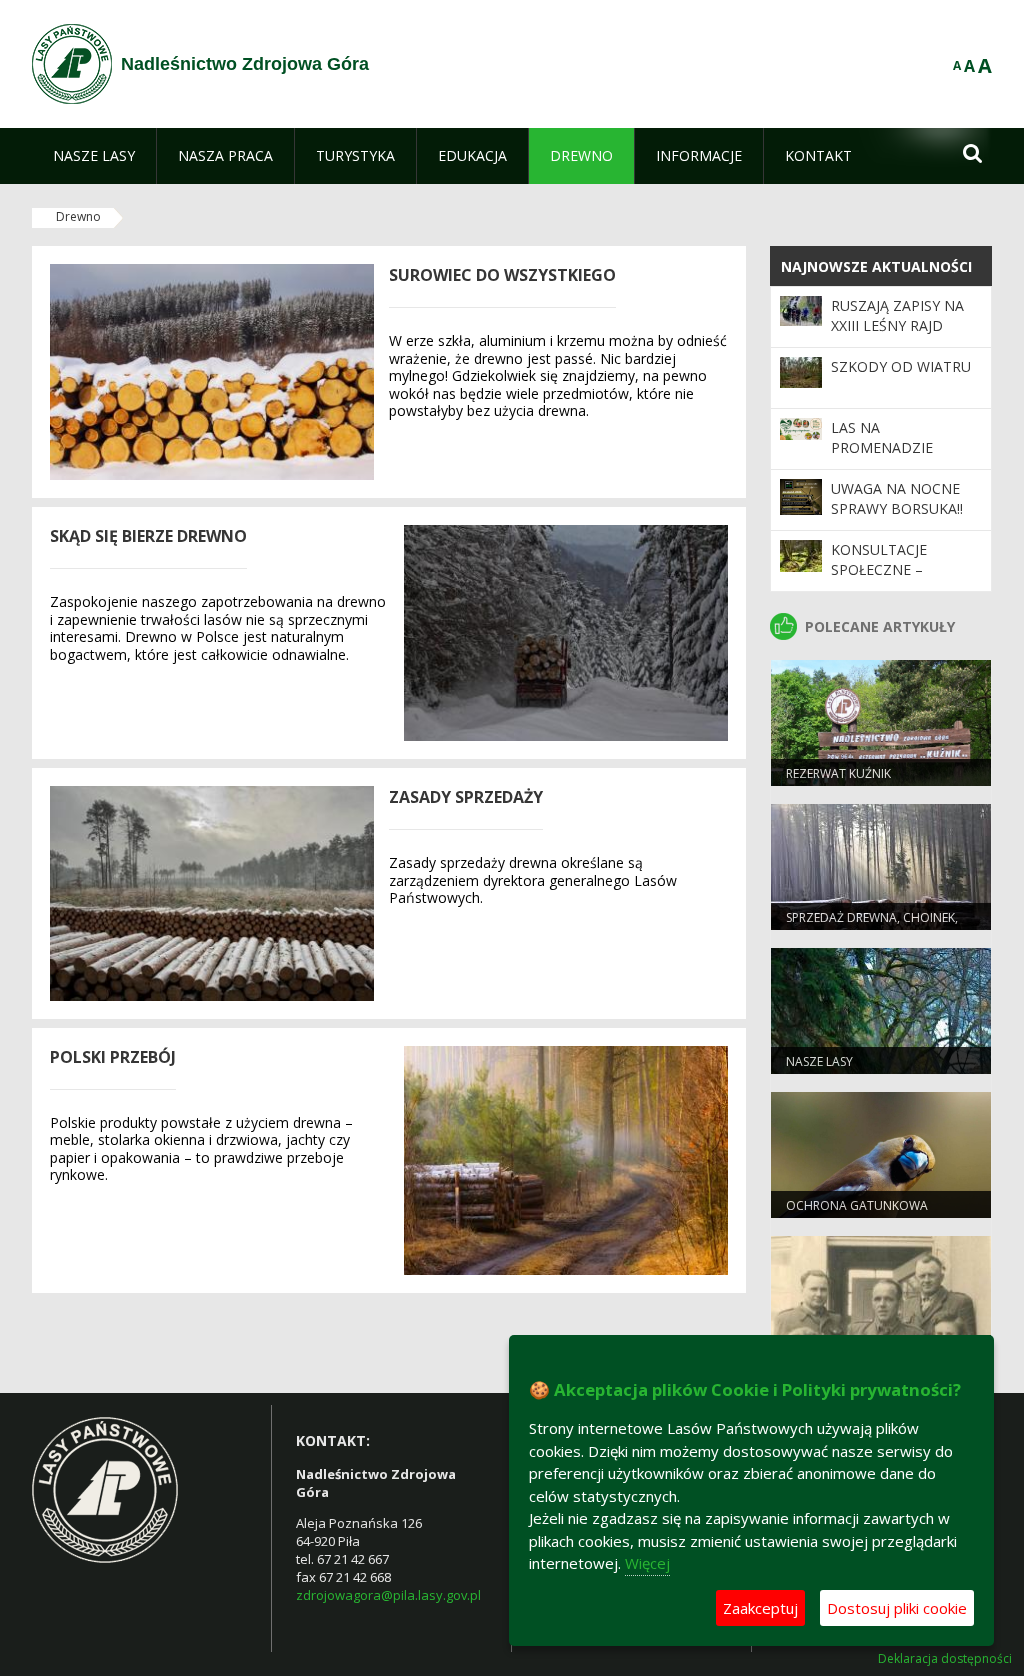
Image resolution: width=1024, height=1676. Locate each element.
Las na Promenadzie (882, 437)
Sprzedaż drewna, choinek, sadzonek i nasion (872, 926)
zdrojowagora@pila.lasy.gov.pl (388, 1595)
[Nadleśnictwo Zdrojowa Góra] (72, 64)
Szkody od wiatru (901, 366)
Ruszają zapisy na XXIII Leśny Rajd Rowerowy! (897, 326)
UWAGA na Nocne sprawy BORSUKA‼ (897, 498)
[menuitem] (94, 156)
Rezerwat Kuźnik (838, 773)
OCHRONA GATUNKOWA (857, 1205)
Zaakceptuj (760, 1608)
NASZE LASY (819, 1061)
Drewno (78, 216)
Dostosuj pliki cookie (897, 1608)
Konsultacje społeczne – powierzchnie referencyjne (883, 580)
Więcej (647, 1563)
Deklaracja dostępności (945, 1659)
